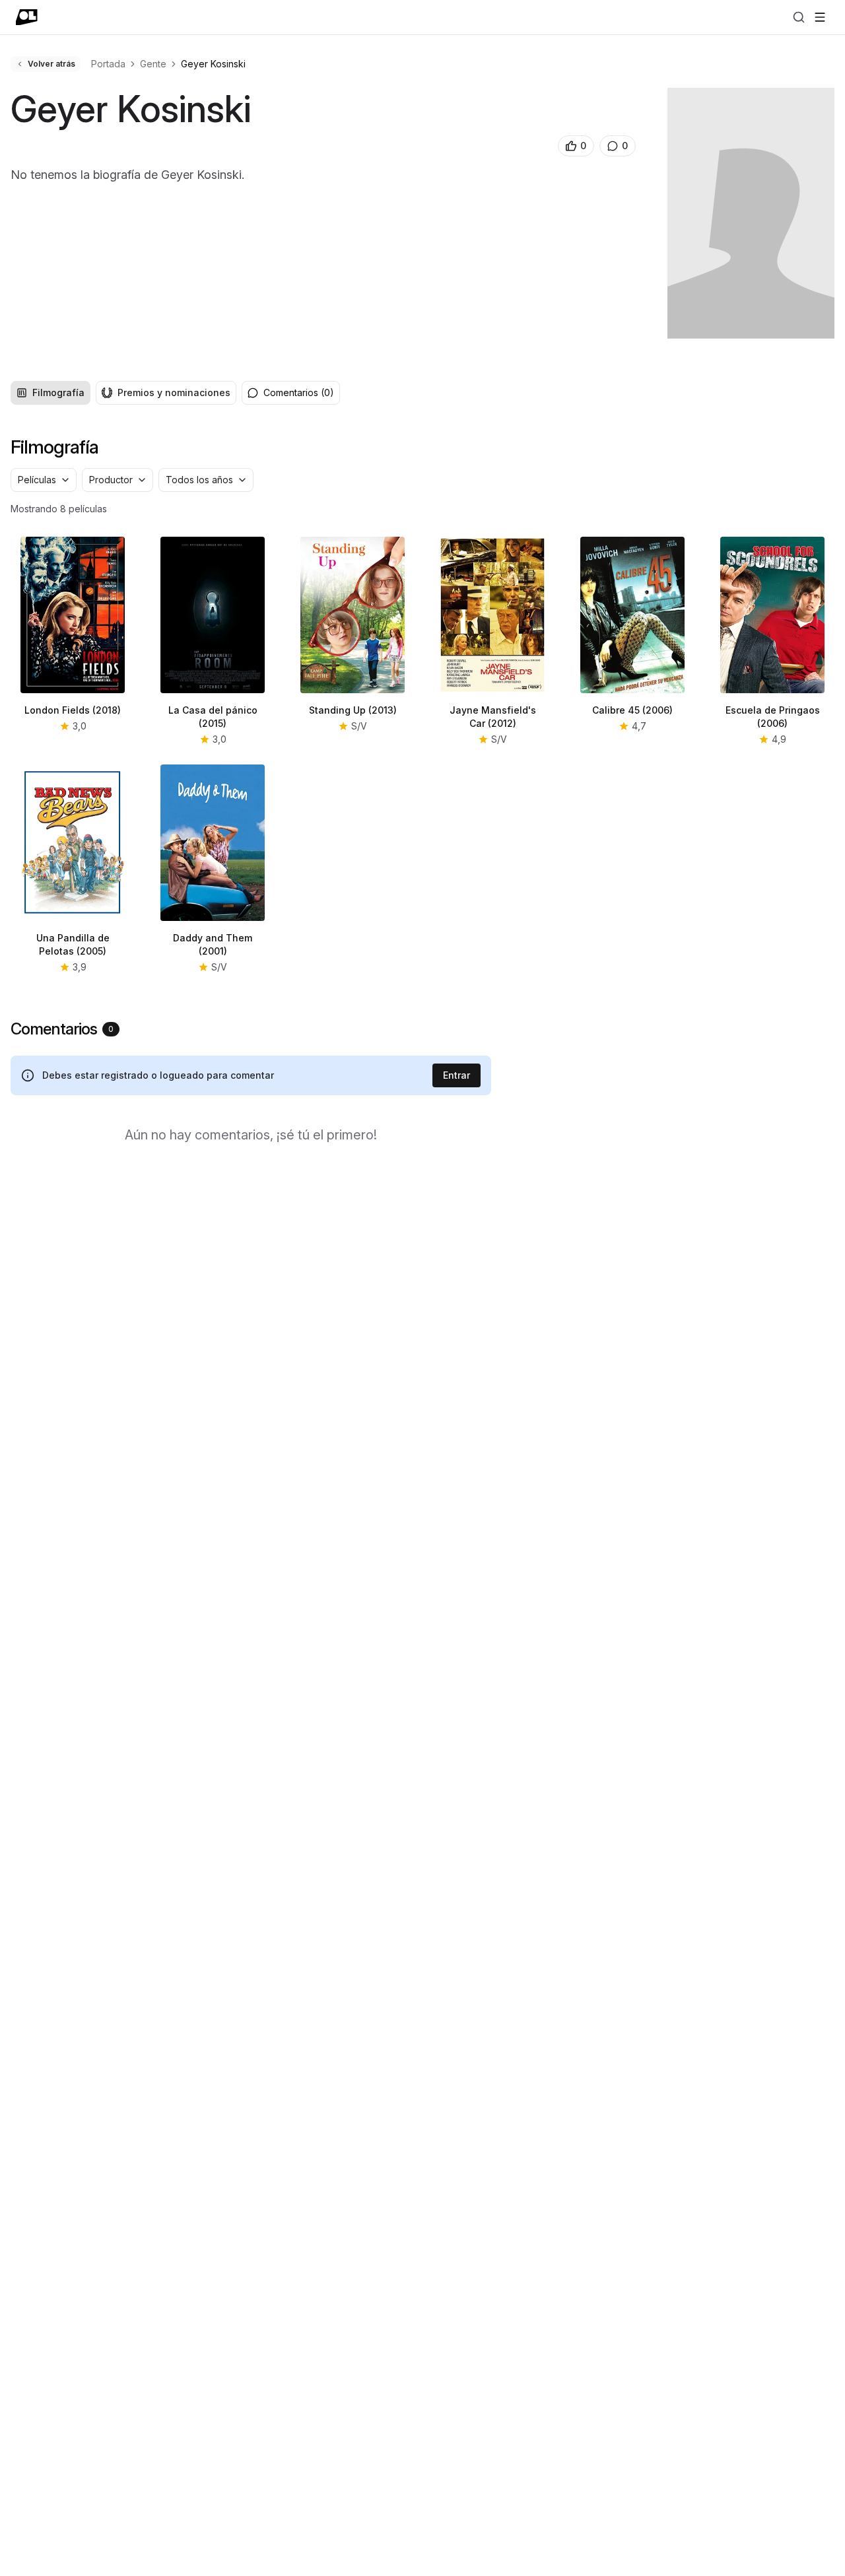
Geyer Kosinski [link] (213, 64)
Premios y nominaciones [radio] (174, 392)
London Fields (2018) (73, 710)
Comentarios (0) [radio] (299, 392)
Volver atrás (51, 64)
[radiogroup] (123, 393)
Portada (108, 64)
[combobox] (44, 480)
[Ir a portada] (27, 17)
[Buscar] (799, 17)
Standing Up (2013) (353, 710)
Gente (153, 64)
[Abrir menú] (820, 17)
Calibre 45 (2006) (632, 710)
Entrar (456, 1075)
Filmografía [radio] (58, 392)
